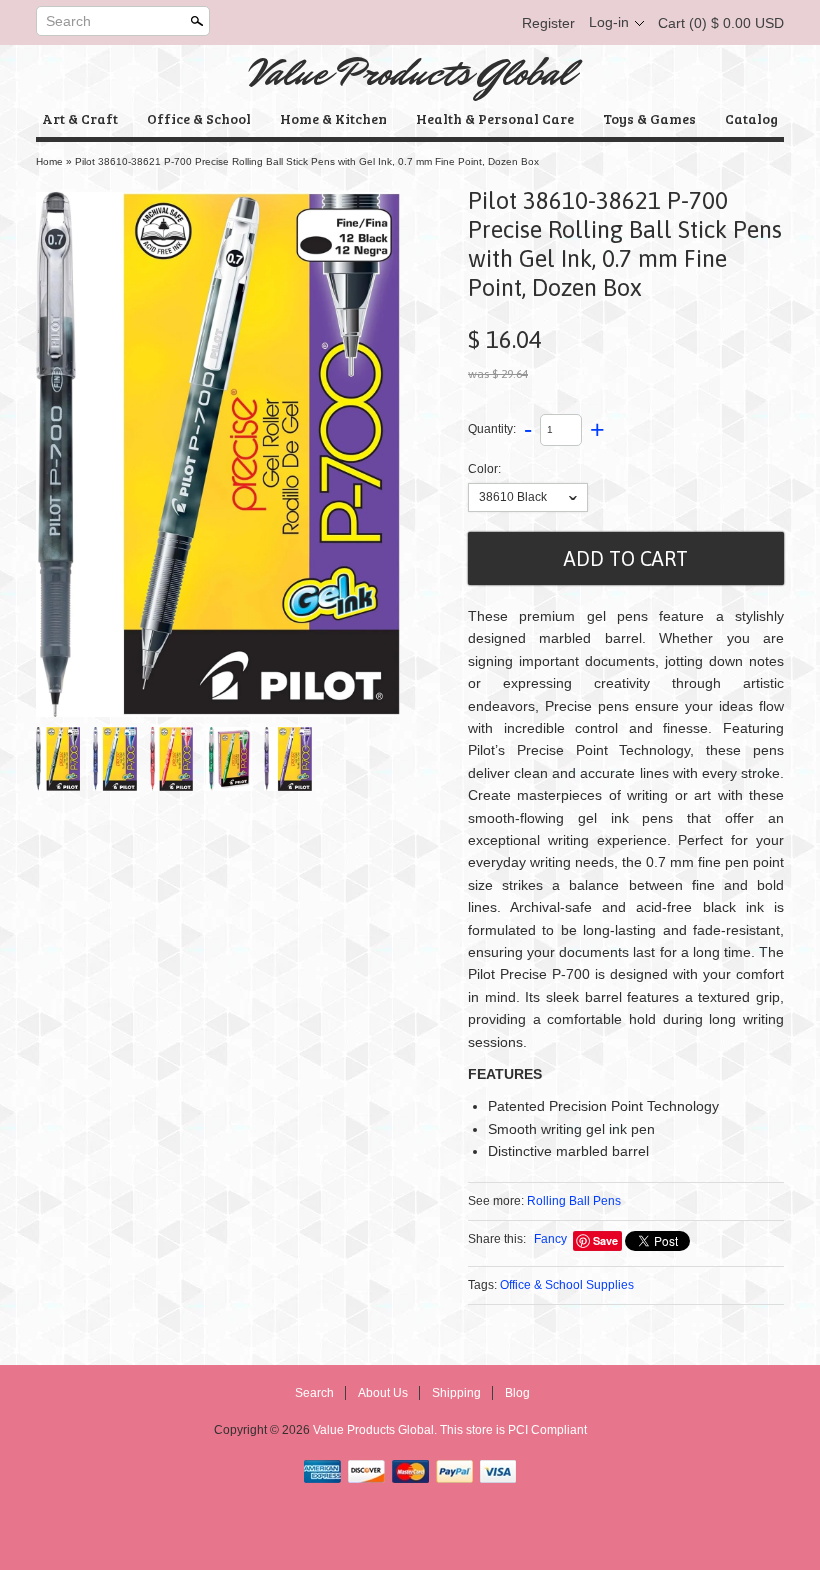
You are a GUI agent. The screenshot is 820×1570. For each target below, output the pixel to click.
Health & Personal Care (495, 118)
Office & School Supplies (567, 1285)
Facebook (390, 23)
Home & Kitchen (333, 118)
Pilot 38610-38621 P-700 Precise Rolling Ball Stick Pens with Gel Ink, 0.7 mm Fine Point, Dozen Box (307, 161)
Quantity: (492, 429)
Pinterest (458, 23)
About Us (383, 1393)
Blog (517, 1393)
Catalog (751, 118)
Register (548, 23)
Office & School (199, 118)
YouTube (492, 23)
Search (68, 21)
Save (605, 1240)
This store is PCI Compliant (513, 1430)
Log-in (609, 22)
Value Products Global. (376, 1430)
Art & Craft (80, 118)
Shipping (456, 1393)
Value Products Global (410, 73)
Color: (484, 469)
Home (49, 161)
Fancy (550, 1239)
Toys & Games (649, 118)
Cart (721, 23)
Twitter (424, 23)
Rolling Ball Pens (574, 1201)
